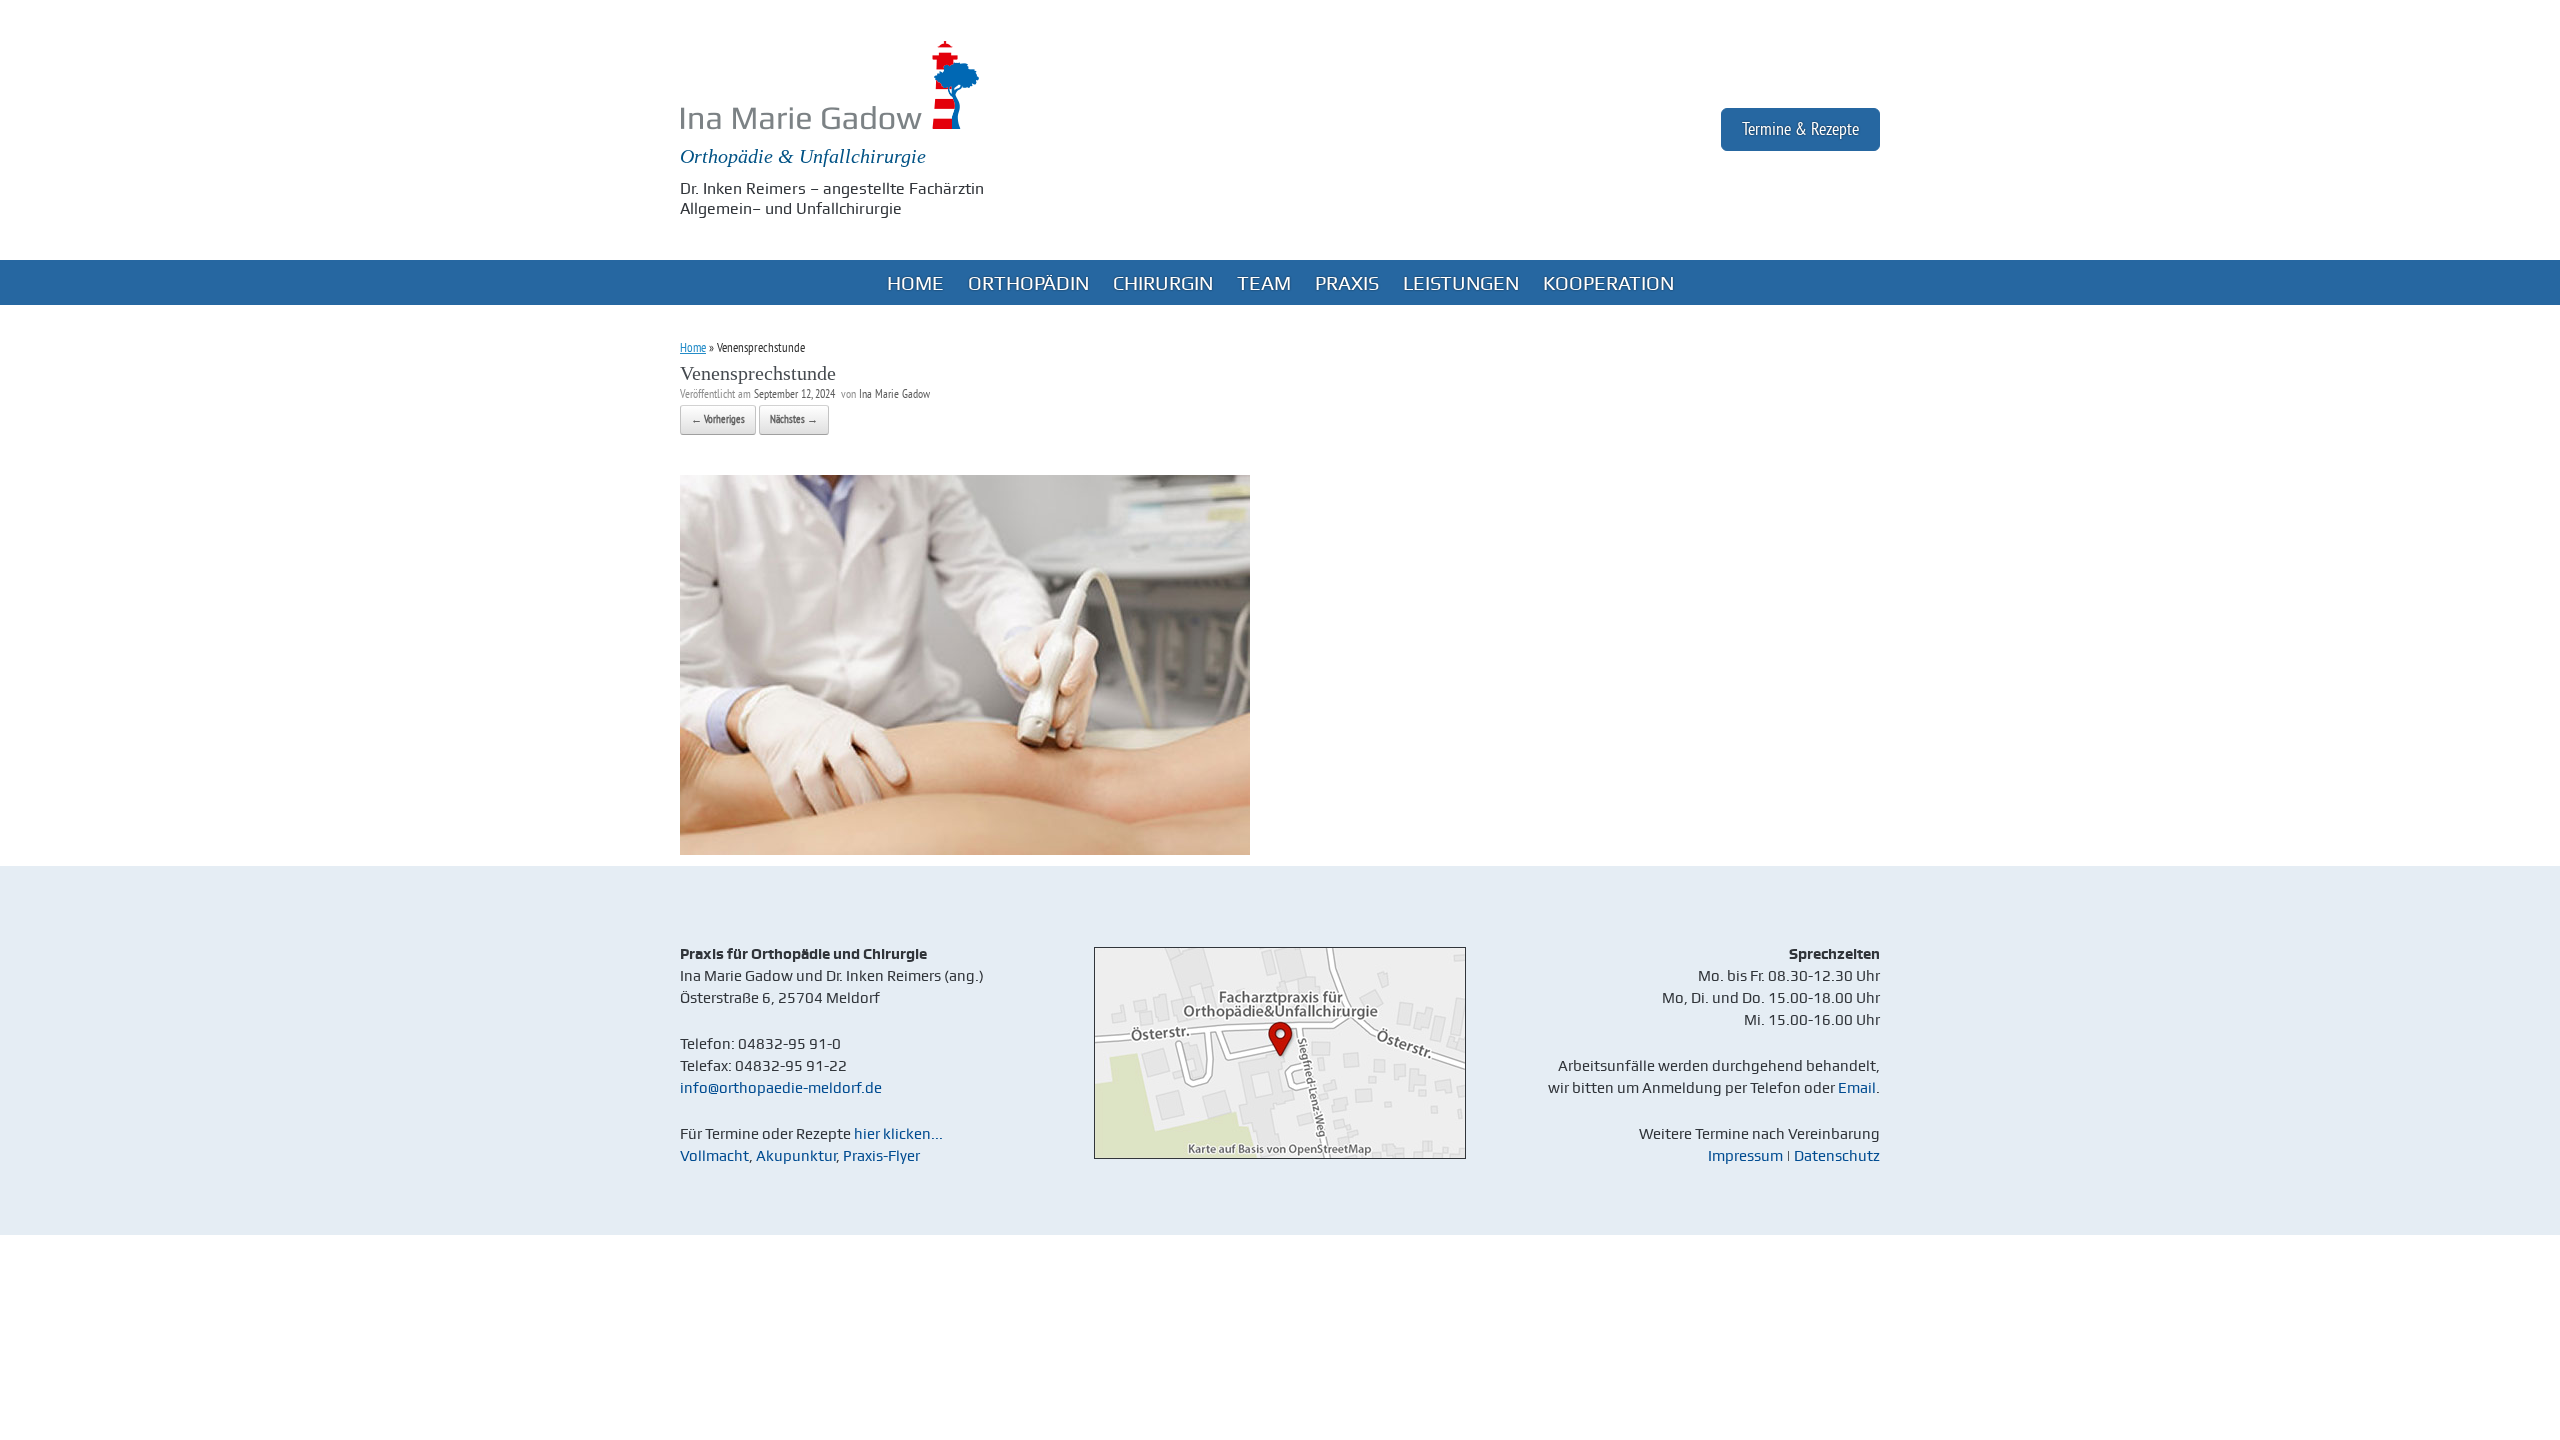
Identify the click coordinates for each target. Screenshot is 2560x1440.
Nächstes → (794, 420)
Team (1264, 283)
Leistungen (1461, 283)
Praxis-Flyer (881, 1156)
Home (915, 283)
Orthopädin (1028, 283)
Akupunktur (796, 1156)
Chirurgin (1163, 283)
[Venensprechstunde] (965, 850)
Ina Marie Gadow (894, 395)
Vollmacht (714, 1156)
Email (1857, 1088)
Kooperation (1608, 283)
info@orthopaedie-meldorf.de (781, 1088)
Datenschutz (1837, 1156)
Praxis (1347, 283)
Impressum (1745, 1156)
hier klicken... (898, 1134)
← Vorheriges (718, 420)
